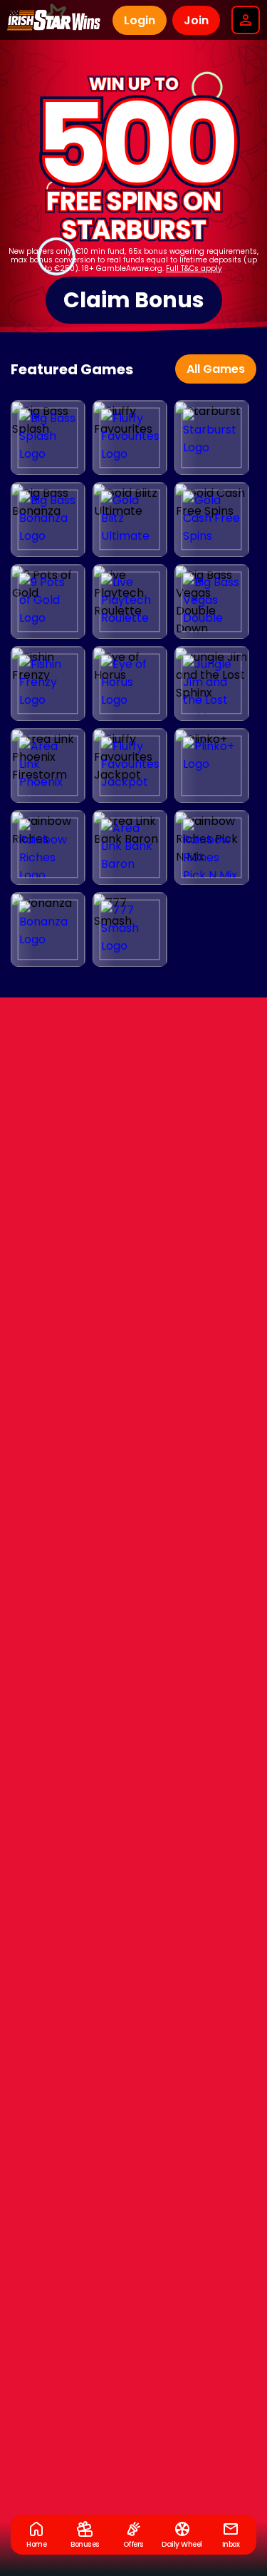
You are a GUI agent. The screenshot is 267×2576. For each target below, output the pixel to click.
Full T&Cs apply (194, 268)
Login (140, 20)
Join (196, 20)
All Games (216, 369)
